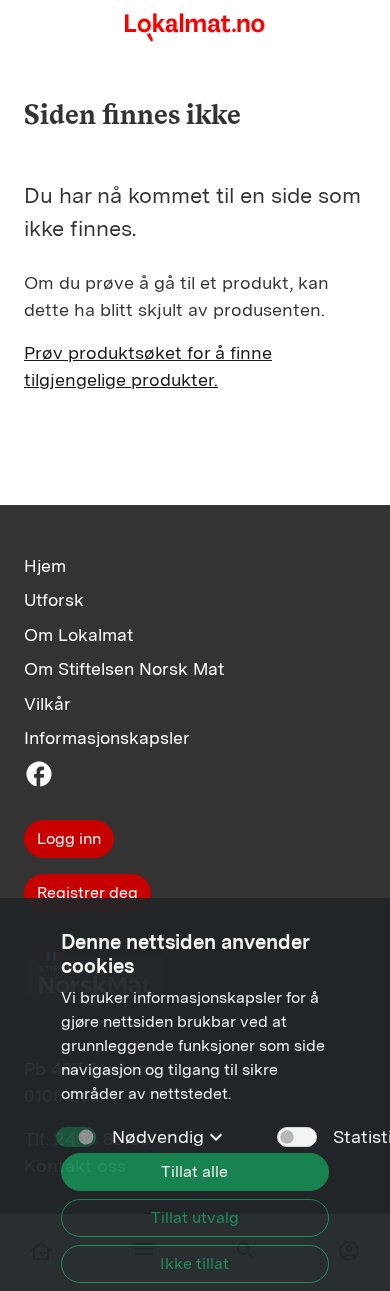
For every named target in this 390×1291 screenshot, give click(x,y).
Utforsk (54, 599)
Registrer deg (87, 892)
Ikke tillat (194, 1263)
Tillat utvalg (195, 1217)
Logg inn (69, 838)
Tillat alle (194, 1171)
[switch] (297, 1137)
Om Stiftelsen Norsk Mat (124, 668)
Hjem (45, 565)
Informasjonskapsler (107, 737)
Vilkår (47, 703)
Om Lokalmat (78, 634)
